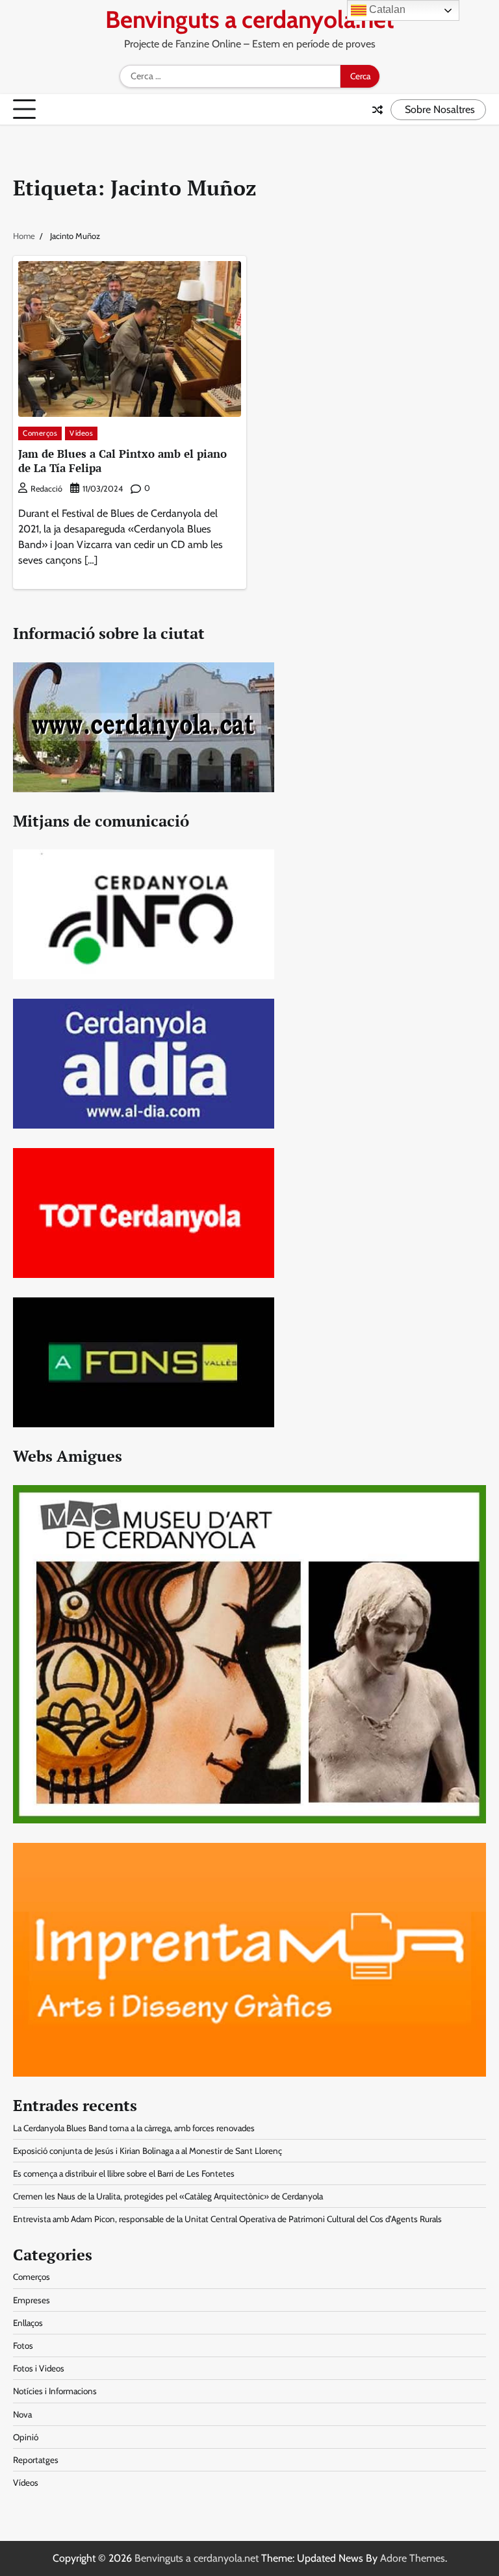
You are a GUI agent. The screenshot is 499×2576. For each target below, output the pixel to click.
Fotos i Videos (39, 2368)
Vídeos (81, 433)
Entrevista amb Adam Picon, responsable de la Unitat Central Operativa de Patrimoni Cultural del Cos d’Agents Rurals (227, 2219)
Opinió (26, 2437)
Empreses (32, 2300)
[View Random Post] (377, 110)
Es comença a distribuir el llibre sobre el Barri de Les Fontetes (124, 2173)
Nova (22, 2414)
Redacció (46, 489)
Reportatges (36, 2460)
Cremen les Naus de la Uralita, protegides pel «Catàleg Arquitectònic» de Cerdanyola (168, 2196)
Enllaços (28, 2323)
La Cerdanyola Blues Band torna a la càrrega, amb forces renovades (134, 2128)
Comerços (40, 433)
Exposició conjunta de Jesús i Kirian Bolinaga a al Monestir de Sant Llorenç (147, 2151)
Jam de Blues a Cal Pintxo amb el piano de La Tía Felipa (122, 461)
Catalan (386, 9)
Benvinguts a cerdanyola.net (250, 19)
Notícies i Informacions (55, 2391)
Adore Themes (413, 2558)
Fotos (23, 2345)
